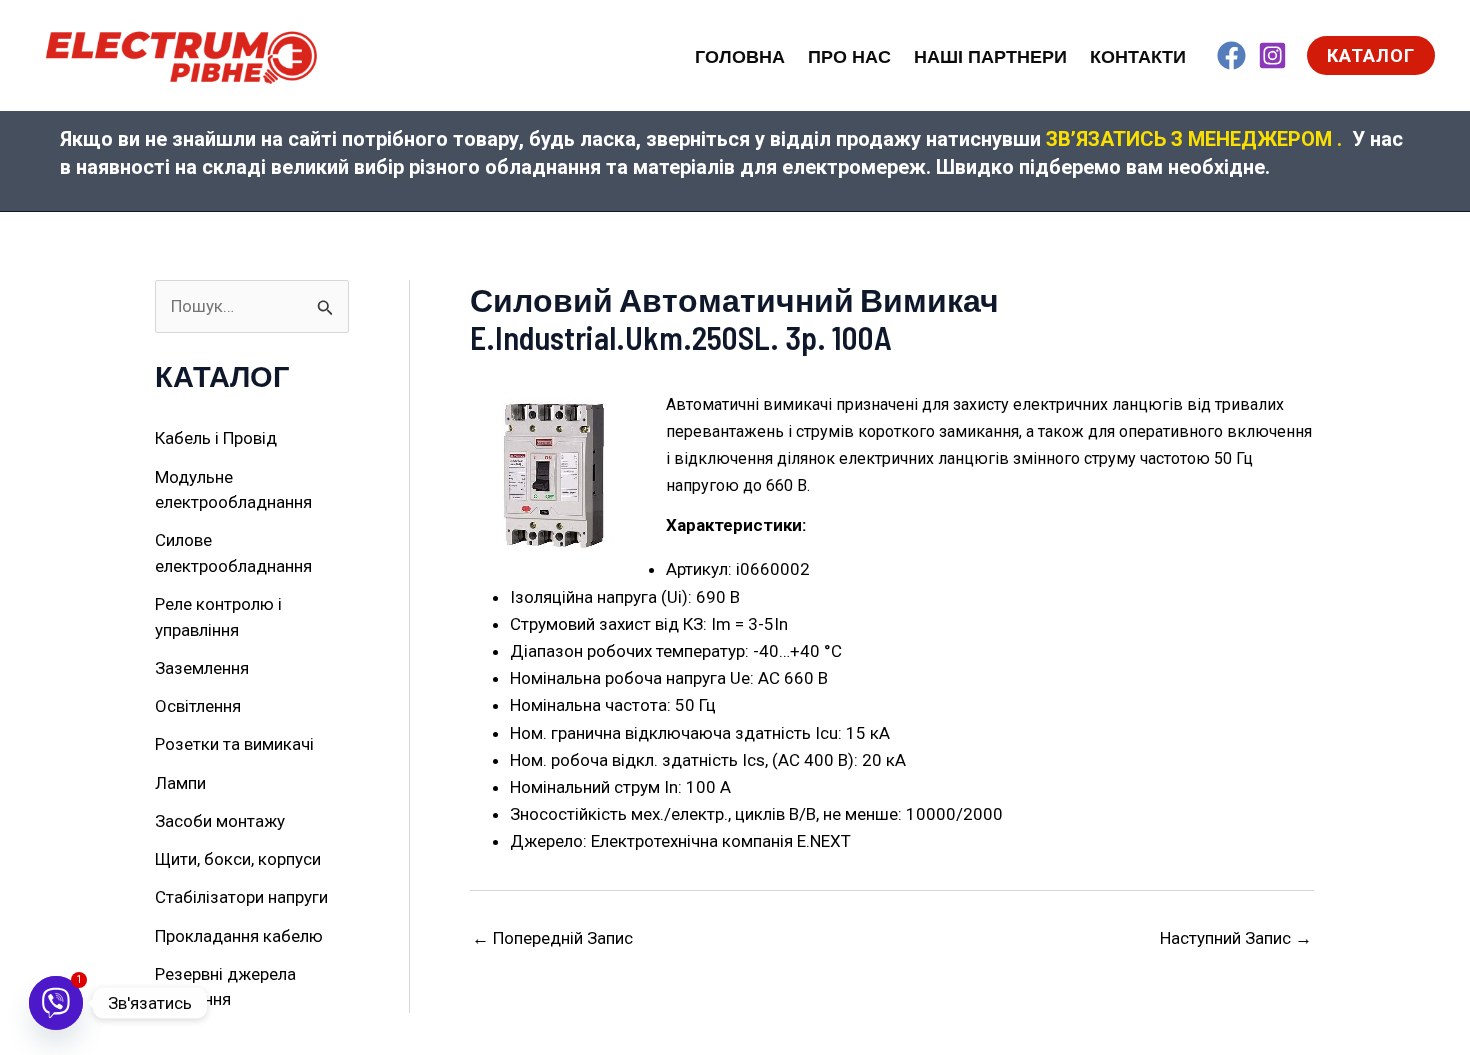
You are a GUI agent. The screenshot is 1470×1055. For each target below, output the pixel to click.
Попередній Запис (552, 938)
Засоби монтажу (220, 821)
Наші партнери (990, 57)
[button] (1371, 55)
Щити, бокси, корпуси (238, 859)
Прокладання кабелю (239, 936)
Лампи (180, 783)
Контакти (1138, 57)
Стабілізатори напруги (241, 897)
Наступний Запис (1236, 938)
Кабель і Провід (216, 438)
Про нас (849, 57)
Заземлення (202, 668)
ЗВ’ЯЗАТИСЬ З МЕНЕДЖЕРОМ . (1194, 139)
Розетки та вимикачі (234, 744)
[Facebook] (1231, 55)
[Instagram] (1272, 55)
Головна (740, 57)
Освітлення (198, 706)
